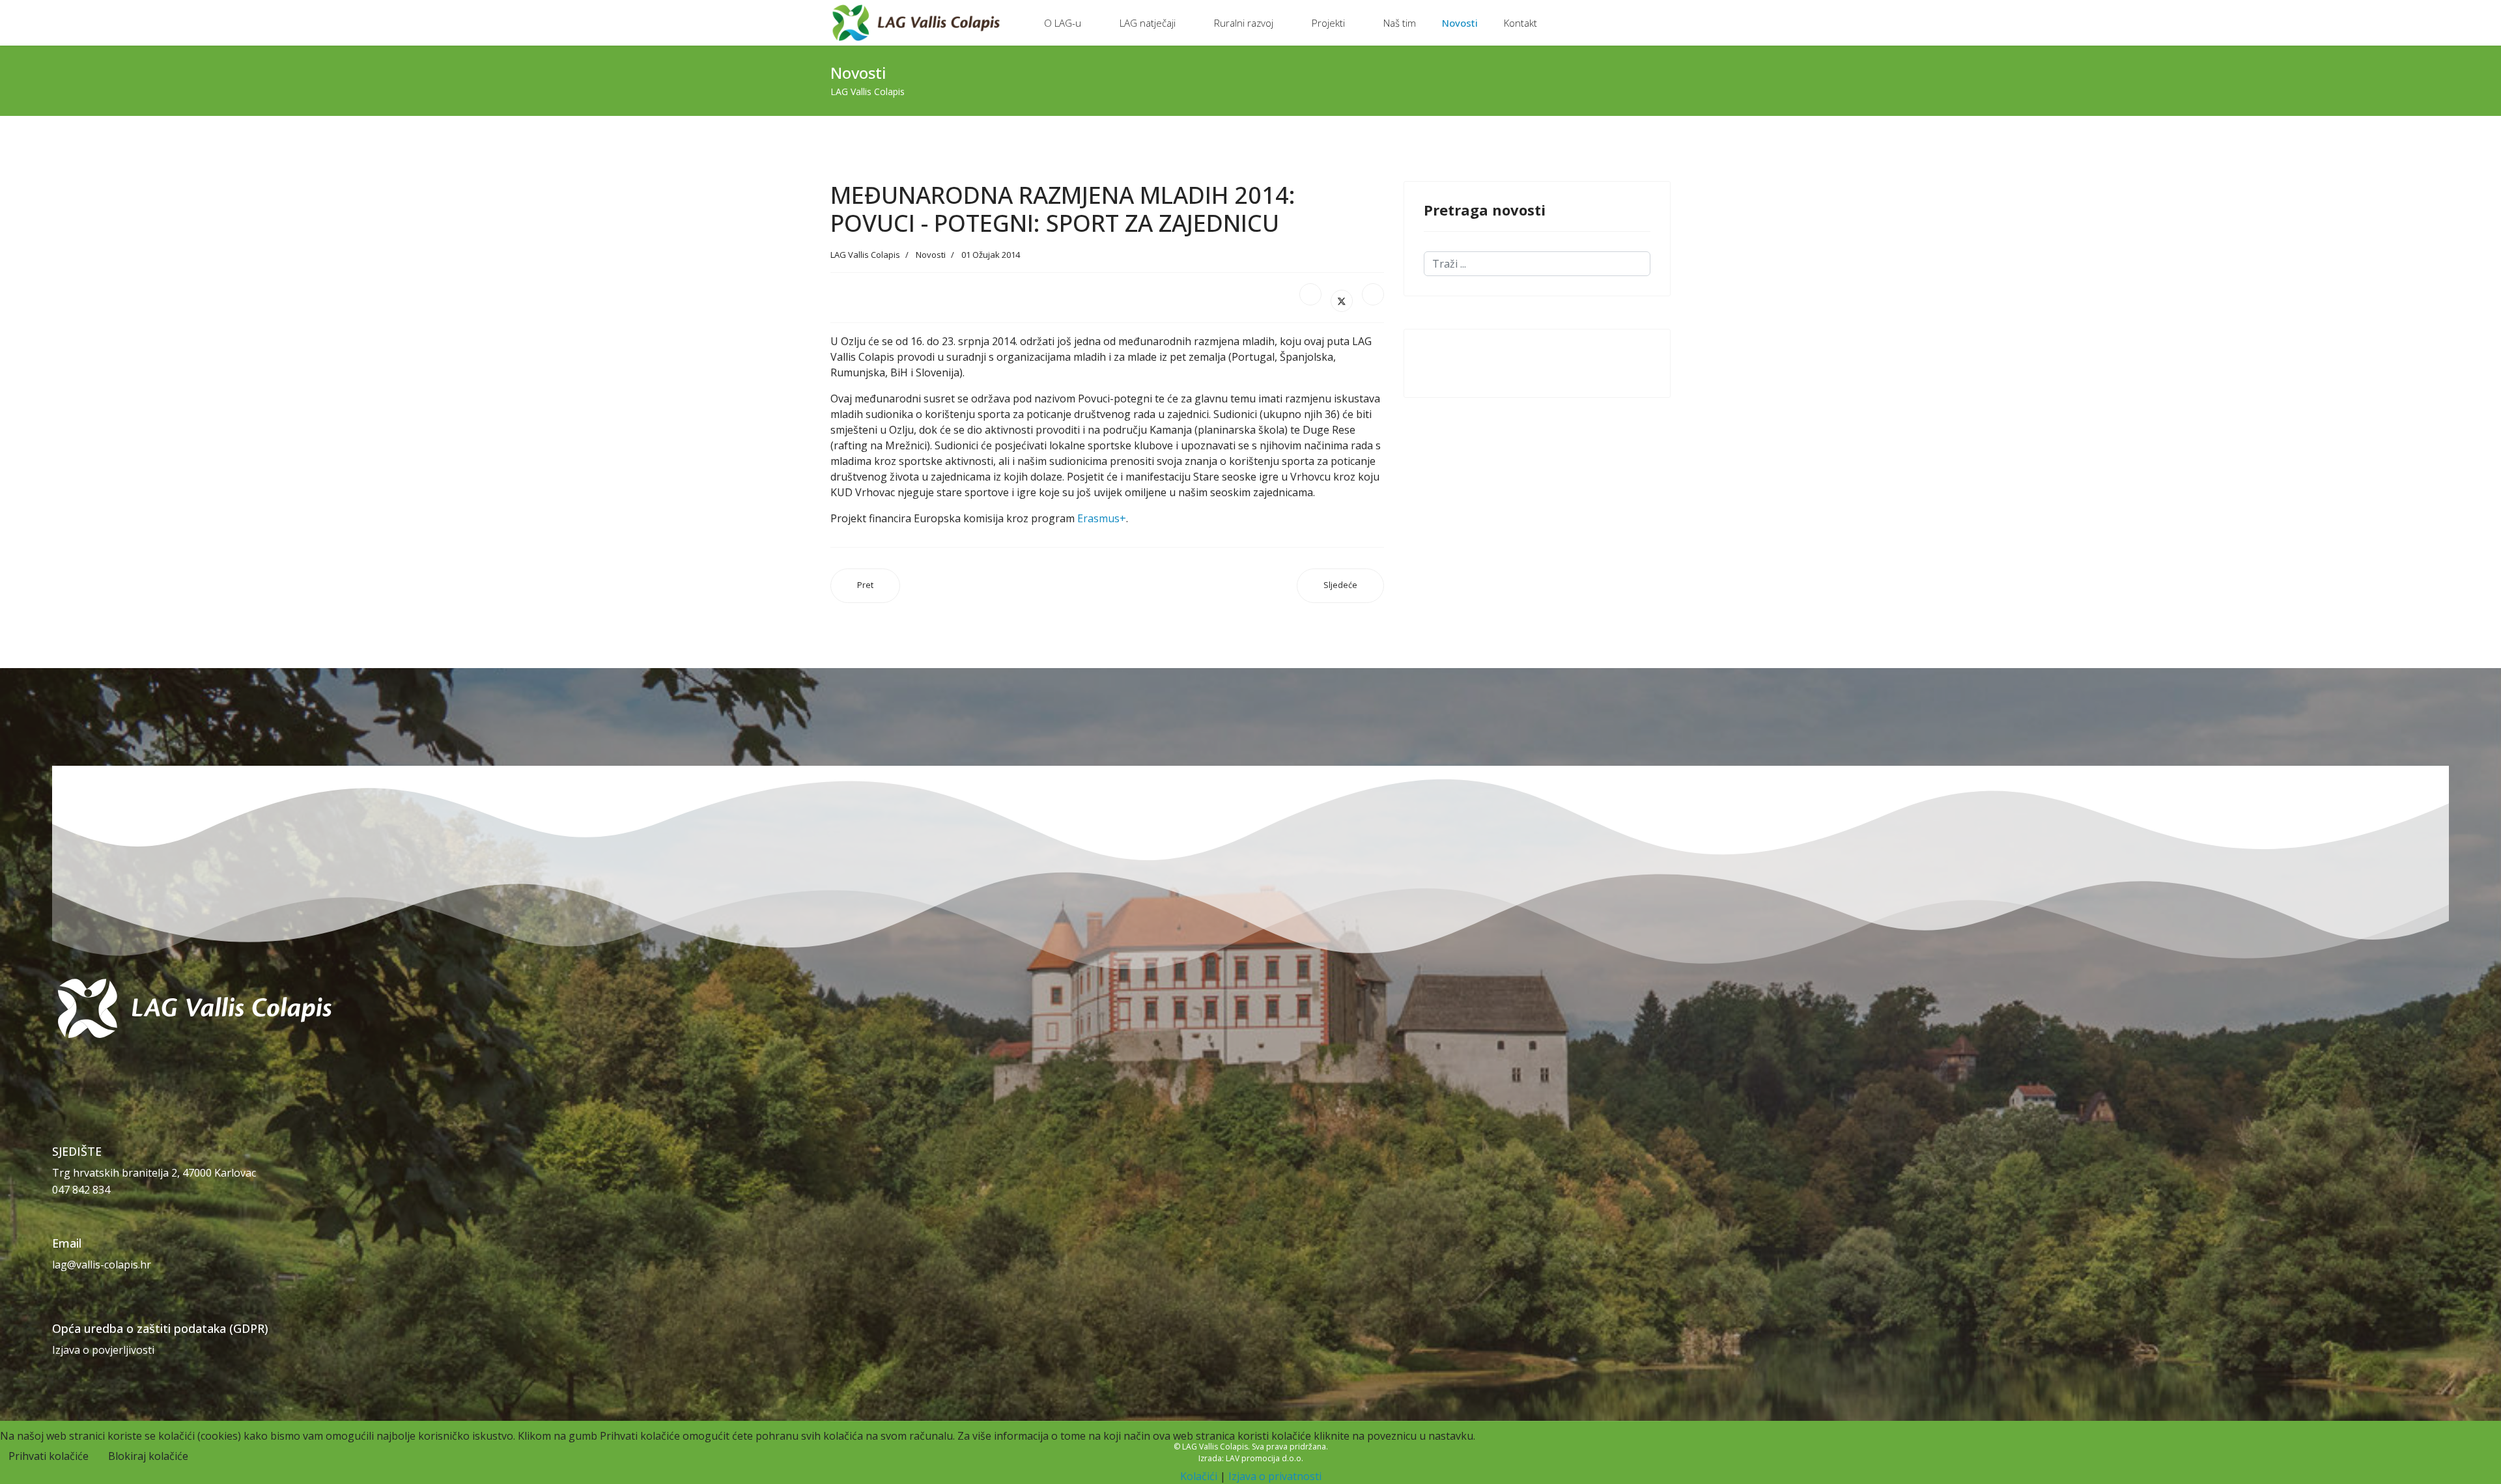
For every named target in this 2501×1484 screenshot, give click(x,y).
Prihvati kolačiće (49, 1456)
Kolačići (1199, 1476)
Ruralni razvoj (1244, 23)
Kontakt (1520, 23)
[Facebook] (1310, 294)
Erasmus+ (1102, 518)
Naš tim (1400, 23)
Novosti (1460, 23)
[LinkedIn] (1373, 294)
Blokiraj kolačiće (148, 1456)
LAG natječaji (1148, 23)
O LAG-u (1063, 23)
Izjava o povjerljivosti (103, 1350)
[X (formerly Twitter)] (1342, 301)
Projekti (1328, 23)
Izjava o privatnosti (1275, 1476)
